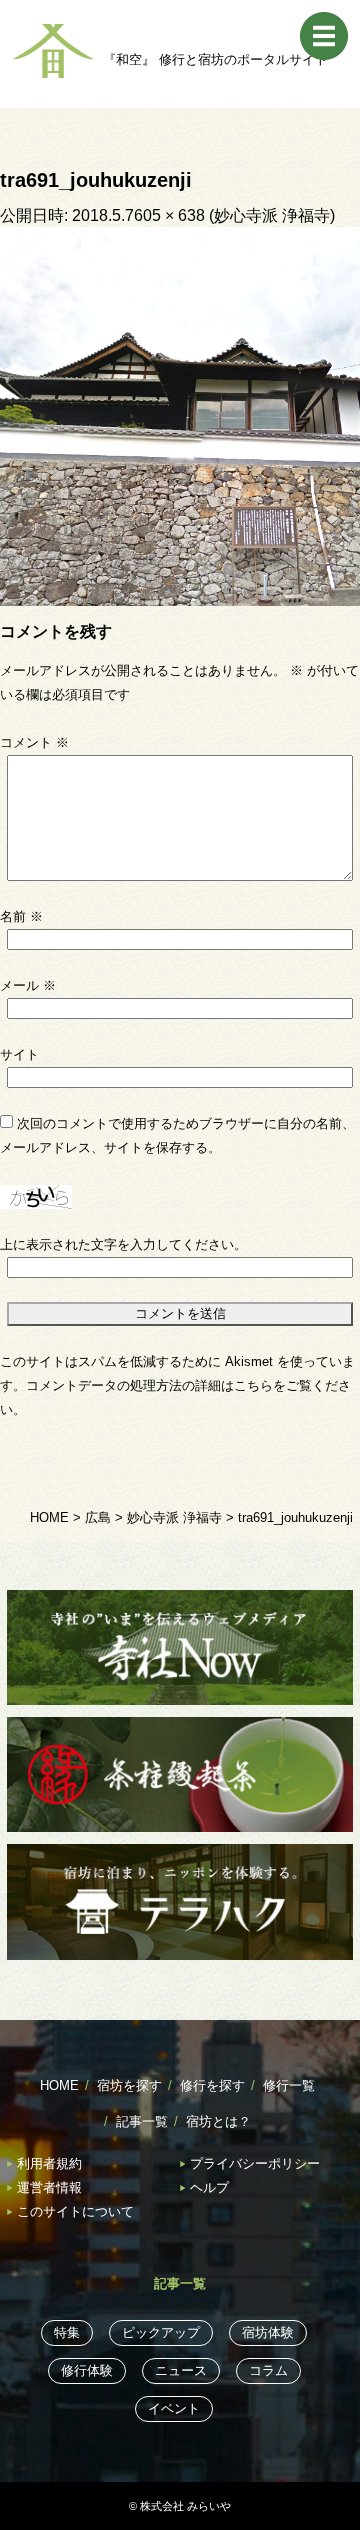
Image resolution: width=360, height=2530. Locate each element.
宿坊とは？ (218, 2121)
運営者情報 (49, 2187)
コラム (268, 2370)
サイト (19, 1054)
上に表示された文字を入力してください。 (123, 1244)
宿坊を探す (129, 2085)
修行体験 (87, 2370)
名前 (21, 916)
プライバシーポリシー (255, 2163)
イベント (174, 2408)
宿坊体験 (268, 2332)
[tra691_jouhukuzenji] (180, 415)
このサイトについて (75, 2211)
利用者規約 (49, 2163)
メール (28, 985)
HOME (59, 2085)
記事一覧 (142, 2121)
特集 (67, 2332)
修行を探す (212, 2085)
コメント (34, 742)
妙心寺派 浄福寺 (272, 215)
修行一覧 (289, 2085)
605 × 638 (169, 215)
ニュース (181, 2370)
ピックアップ (161, 2332)
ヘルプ (209, 2187)
